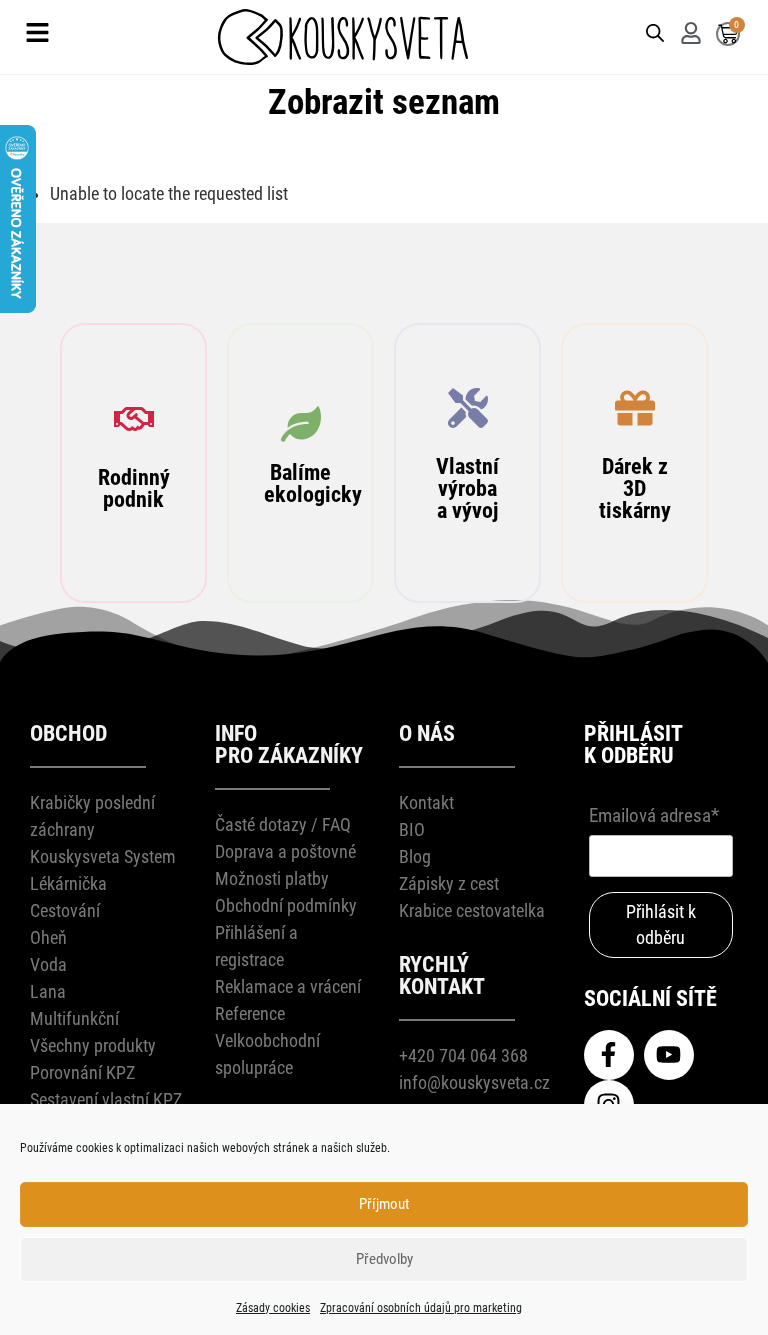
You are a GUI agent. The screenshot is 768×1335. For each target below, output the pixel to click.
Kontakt (426, 802)
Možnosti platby (272, 878)
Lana (48, 991)
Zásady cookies (273, 1308)
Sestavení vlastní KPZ (106, 1099)
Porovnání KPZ (82, 1072)
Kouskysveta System (103, 856)
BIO (412, 829)
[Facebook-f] (609, 1055)
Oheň (48, 937)
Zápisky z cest (449, 883)
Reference (250, 1013)
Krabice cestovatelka (472, 910)
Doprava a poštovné (285, 851)
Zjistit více (142, 652)
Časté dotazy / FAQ (283, 824)
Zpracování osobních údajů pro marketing (421, 1308)
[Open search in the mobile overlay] (652, 31)
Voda (48, 964)
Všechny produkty (93, 1045)
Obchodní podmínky (286, 905)
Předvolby (384, 1259)
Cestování (65, 910)
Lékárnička (68, 883)
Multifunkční (74, 1018)
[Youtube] (669, 1055)
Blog (415, 856)
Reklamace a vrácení (288, 986)
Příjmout (384, 1204)
